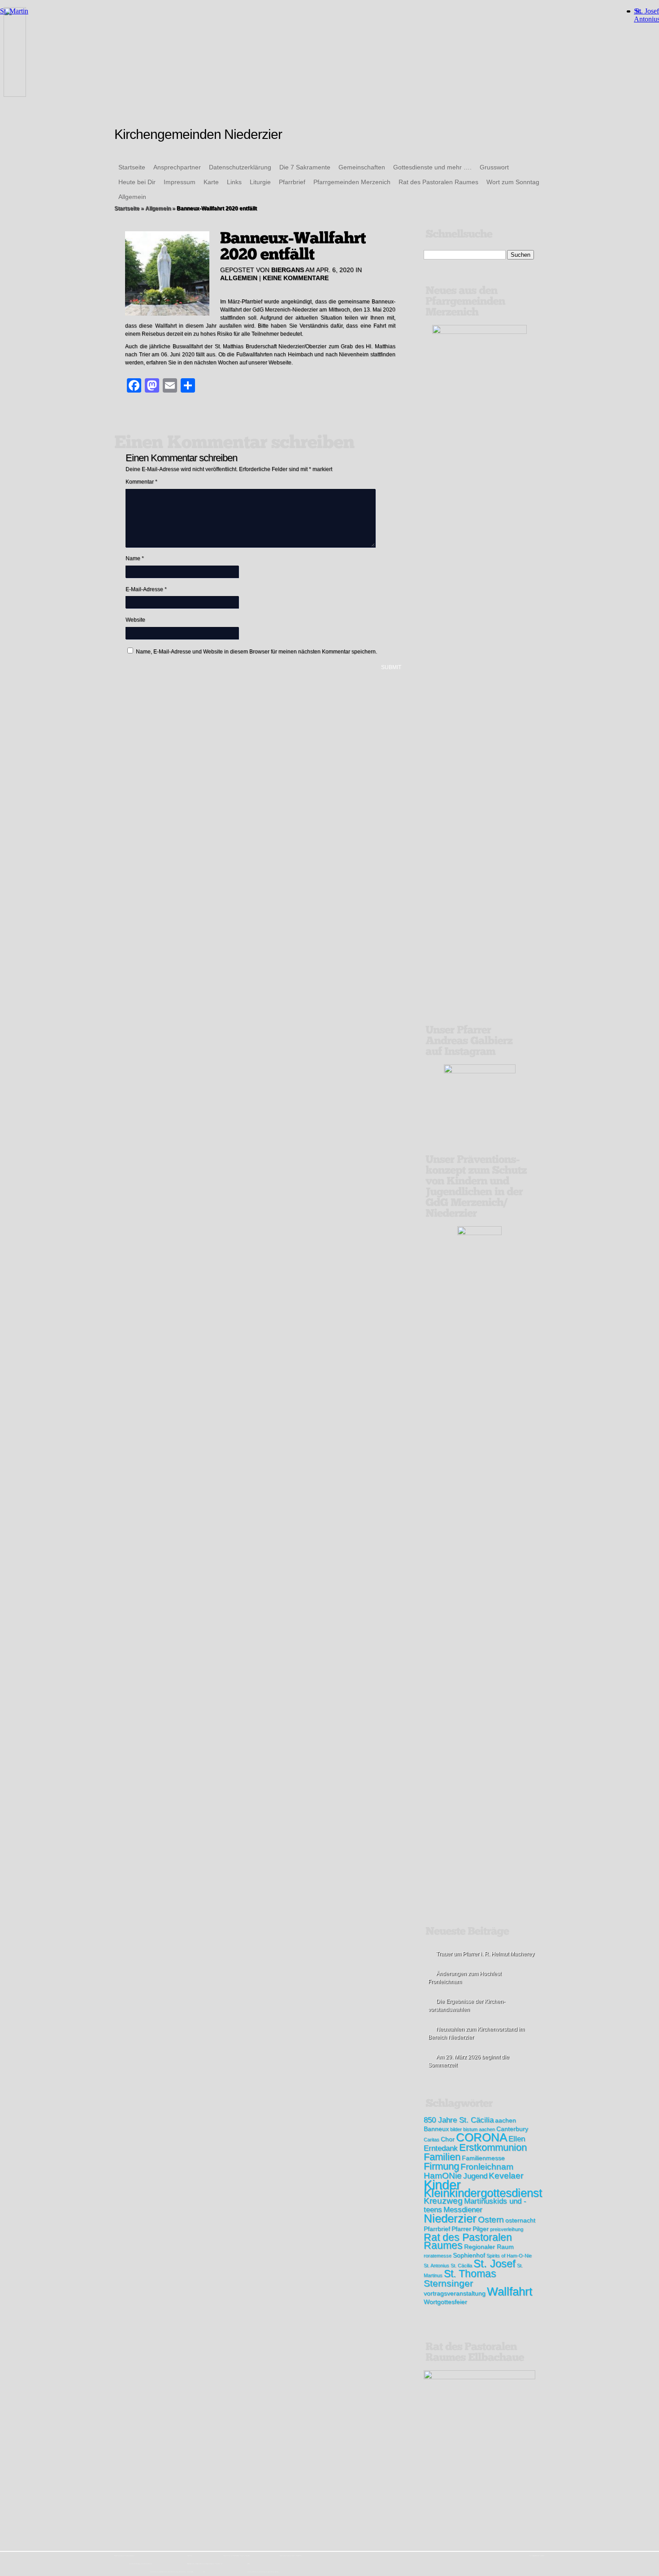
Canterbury (512, 2129)
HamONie (443, 2176)
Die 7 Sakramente (305, 167)
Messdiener (463, 2210)
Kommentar (141, 482)
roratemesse (438, 2256)
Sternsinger (448, 2283)
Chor (448, 2139)
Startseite (132, 167)
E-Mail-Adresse (146, 589)
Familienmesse (483, 2158)
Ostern (491, 2219)
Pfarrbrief (292, 182)
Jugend (475, 2176)
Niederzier (450, 2218)
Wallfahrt (509, 2291)
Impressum (180, 182)
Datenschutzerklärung (240, 167)
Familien (442, 2157)
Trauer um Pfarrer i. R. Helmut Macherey (485, 1954)
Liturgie (260, 182)
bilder (456, 2129)
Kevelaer (506, 2176)
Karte (211, 182)
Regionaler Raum (489, 2247)
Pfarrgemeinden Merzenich (352, 182)
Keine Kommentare (296, 278)
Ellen (517, 2139)
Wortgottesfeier (445, 2302)
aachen (505, 2120)
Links (234, 182)
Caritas (431, 2139)
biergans (288, 270)
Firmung (441, 2166)
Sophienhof (469, 2255)
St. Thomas (470, 2273)
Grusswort (494, 167)
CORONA (481, 2137)
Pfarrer (461, 2229)
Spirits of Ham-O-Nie (509, 2256)
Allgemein (132, 197)
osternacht (520, 2220)
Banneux (436, 2129)
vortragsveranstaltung (455, 2293)
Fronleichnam (487, 2167)
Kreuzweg (443, 2201)
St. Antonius (436, 2265)
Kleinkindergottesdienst (483, 2193)
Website (135, 620)
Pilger (481, 2229)
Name (135, 558)
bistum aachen (479, 2129)
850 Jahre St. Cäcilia (459, 2120)
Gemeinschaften (362, 167)
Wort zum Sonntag (513, 182)
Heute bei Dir (137, 182)
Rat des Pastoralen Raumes (438, 182)
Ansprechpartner (177, 167)
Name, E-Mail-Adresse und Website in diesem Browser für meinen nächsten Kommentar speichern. (256, 652)
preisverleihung (507, 2229)
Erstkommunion (493, 2147)
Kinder (442, 2185)
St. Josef (494, 2263)
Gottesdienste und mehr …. (432, 167)
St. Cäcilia (461, 2265)
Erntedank (441, 2148)
